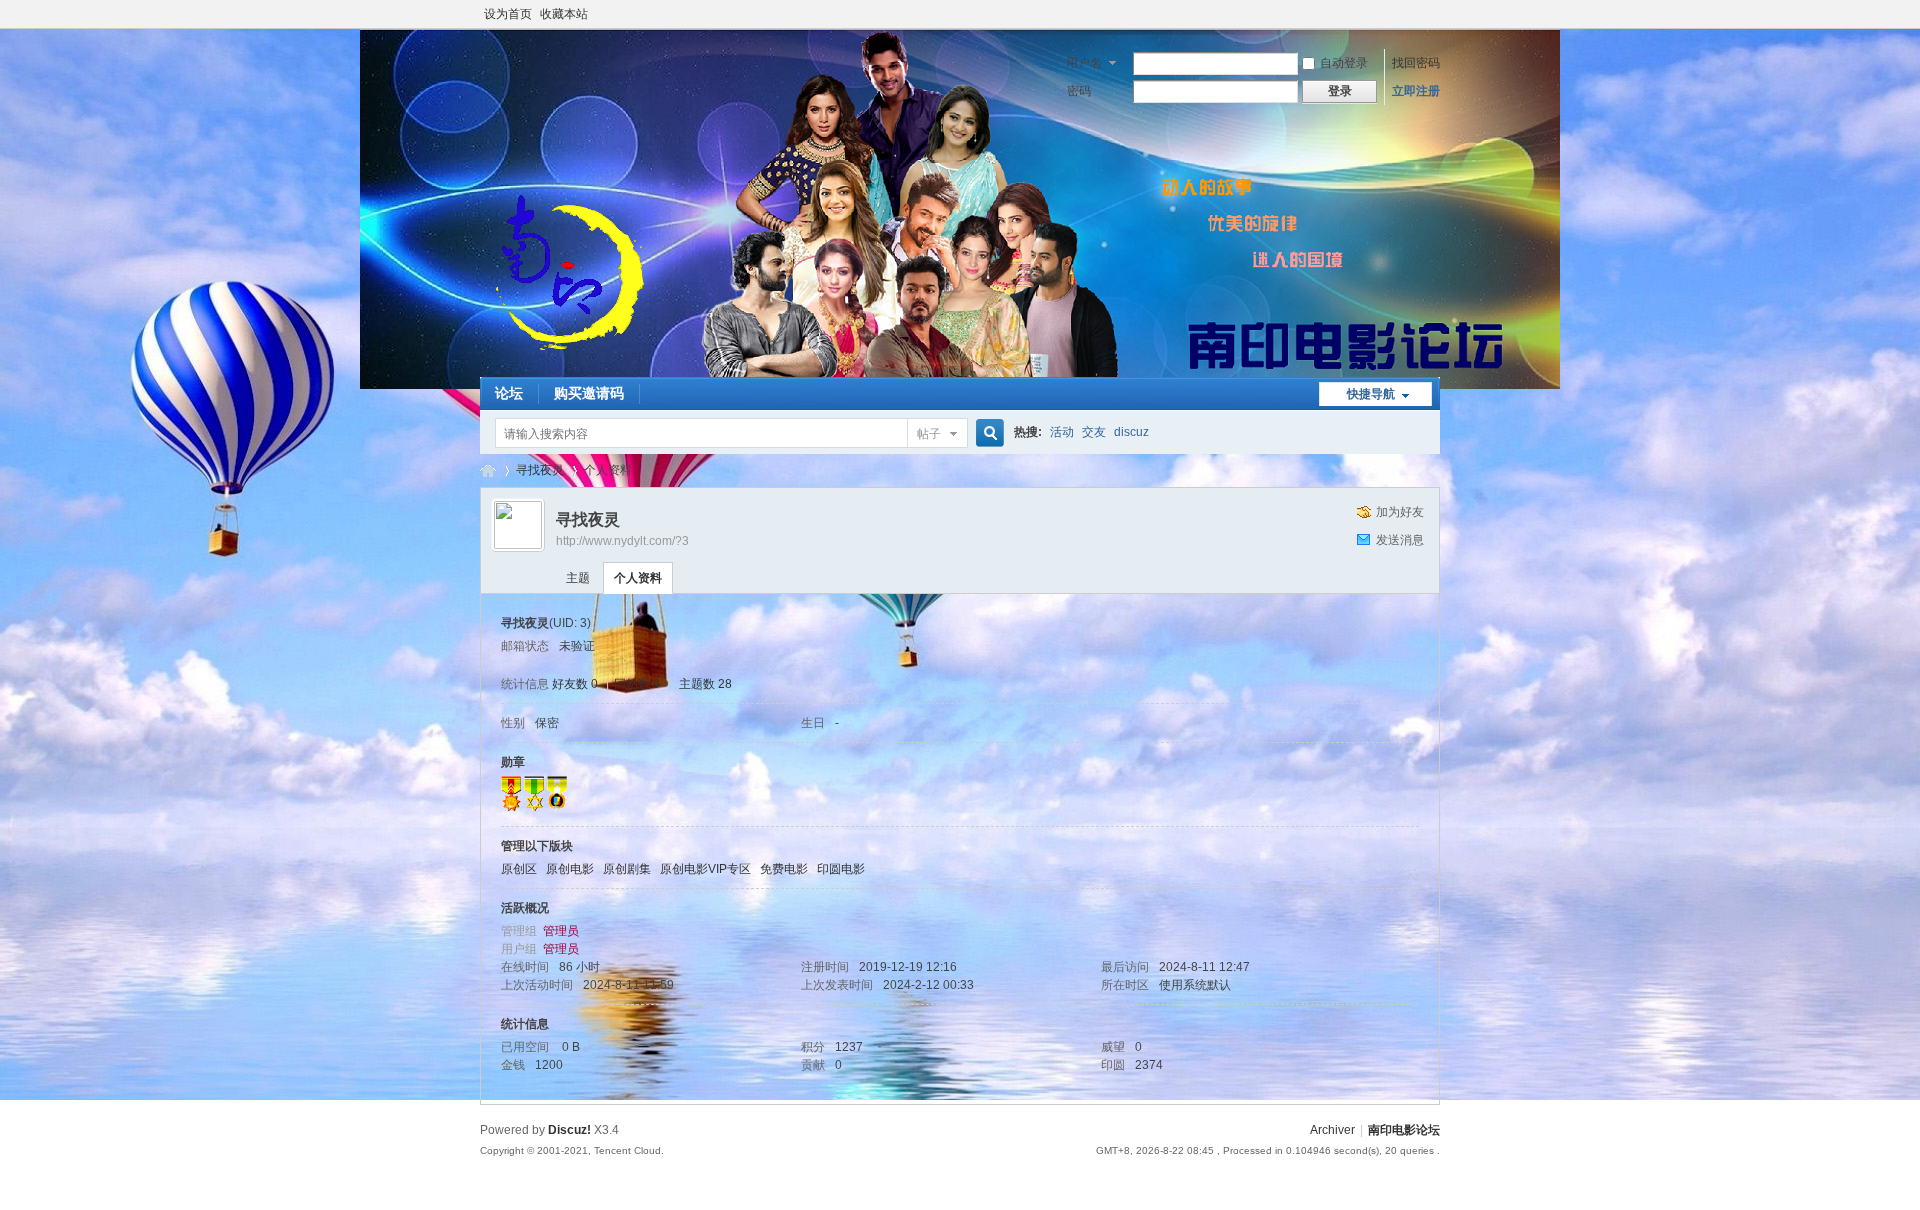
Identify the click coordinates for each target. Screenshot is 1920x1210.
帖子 (929, 434)
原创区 (519, 869)
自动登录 (1344, 63)
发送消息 (1400, 540)
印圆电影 (841, 869)
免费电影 (784, 869)
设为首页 (508, 14)
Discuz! (569, 1130)
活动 (1062, 432)
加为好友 (1400, 512)
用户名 (1084, 63)
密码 (1079, 91)
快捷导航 (1371, 394)
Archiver (1332, 1130)
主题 (578, 578)
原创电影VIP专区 (705, 869)
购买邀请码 (589, 393)
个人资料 (638, 578)
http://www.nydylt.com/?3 (622, 541)
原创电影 (570, 869)
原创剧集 (627, 869)
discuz (1131, 432)
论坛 (509, 393)
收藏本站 (564, 14)
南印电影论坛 (488, 470)
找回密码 (1416, 63)
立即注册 (1416, 91)
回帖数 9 (637, 684)
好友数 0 (575, 684)
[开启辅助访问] (1435, 14)
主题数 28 (705, 684)
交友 (1094, 432)
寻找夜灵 (540, 470)
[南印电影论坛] (570, 365)
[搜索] (987, 433)
